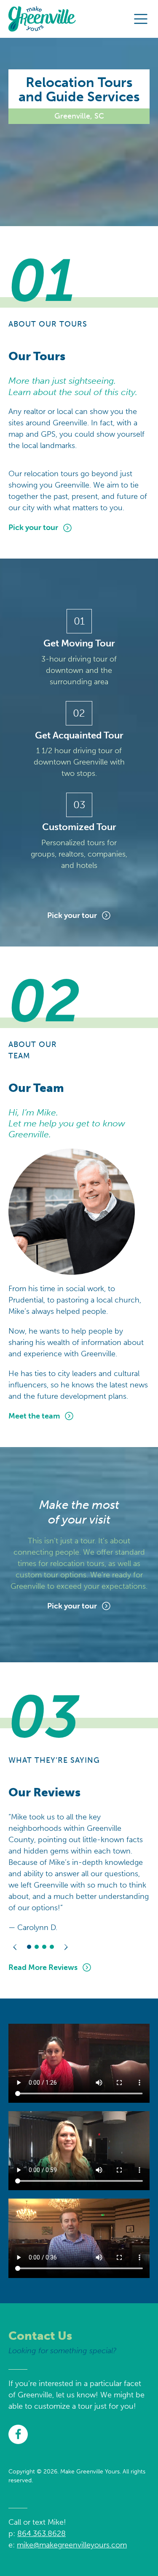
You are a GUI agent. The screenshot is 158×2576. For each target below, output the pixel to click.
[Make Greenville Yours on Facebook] (18, 2434)
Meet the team (34, 1416)
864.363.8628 (42, 2534)
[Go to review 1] (29, 1947)
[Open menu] (141, 19)
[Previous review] (15, 1947)
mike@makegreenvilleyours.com (72, 2545)
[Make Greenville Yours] (42, 19)
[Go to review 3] (44, 1947)
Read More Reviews (43, 1967)
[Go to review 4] (52, 1947)
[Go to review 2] (37, 1947)
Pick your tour (33, 527)
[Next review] (66, 1947)
